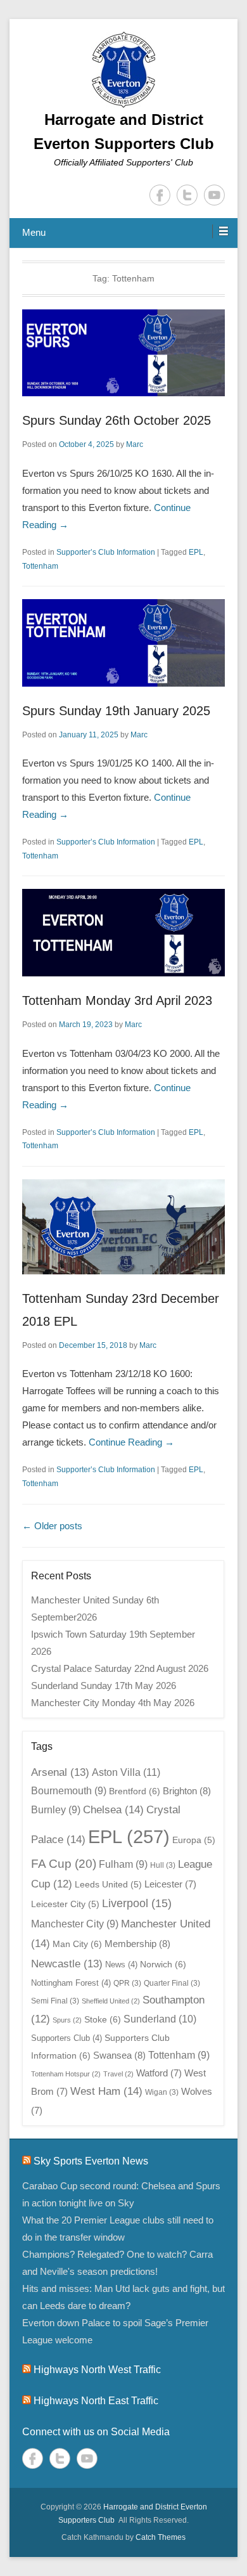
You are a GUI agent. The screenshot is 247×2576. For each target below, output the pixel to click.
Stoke (103, 2019)
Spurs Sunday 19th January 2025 (116, 711)
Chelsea (113, 1809)
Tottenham (40, 566)
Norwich (163, 1964)
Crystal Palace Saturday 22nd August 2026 (120, 1668)
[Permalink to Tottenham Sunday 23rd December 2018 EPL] (123, 1227)
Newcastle (67, 1964)
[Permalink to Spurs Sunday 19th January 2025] (123, 643)
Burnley (56, 1810)
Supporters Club (66, 2038)
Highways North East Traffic (96, 2401)
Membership (137, 1944)
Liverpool (137, 1903)
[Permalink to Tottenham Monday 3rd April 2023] (123, 933)
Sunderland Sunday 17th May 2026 (104, 1686)
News (121, 1964)
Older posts (52, 1526)
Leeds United (108, 1885)
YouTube (214, 195)
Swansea (119, 2055)
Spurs (67, 2020)
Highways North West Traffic (97, 2370)
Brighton (187, 1791)
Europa (194, 1840)
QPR (127, 1983)
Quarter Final (172, 1983)
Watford (159, 2073)
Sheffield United (111, 2001)
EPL (196, 552)
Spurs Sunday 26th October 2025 (117, 420)
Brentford (135, 1791)
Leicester (170, 1884)
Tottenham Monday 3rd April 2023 (117, 1000)
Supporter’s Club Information (106, 552)
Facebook (160, 195)
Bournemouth (69, 1791)
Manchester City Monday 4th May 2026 (113, 1703)
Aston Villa (126, 1772)
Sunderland (160, 2019)
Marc (135, 444)
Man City (77, 1944)
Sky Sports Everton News (91, 2161)
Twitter (187, 195)
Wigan (162, 2092)
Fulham (123, 1864)
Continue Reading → (131, 1442)
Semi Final (55, 2001)
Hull (163, 1865)
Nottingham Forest (71, 1983)
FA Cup (64, 1864)
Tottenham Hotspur (66, 2074)
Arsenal (60, 1772)
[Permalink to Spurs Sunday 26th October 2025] (123, 353)
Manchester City (75, 1924)
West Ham (106, 2091)
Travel (118, 2074)
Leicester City (65, 1904)
